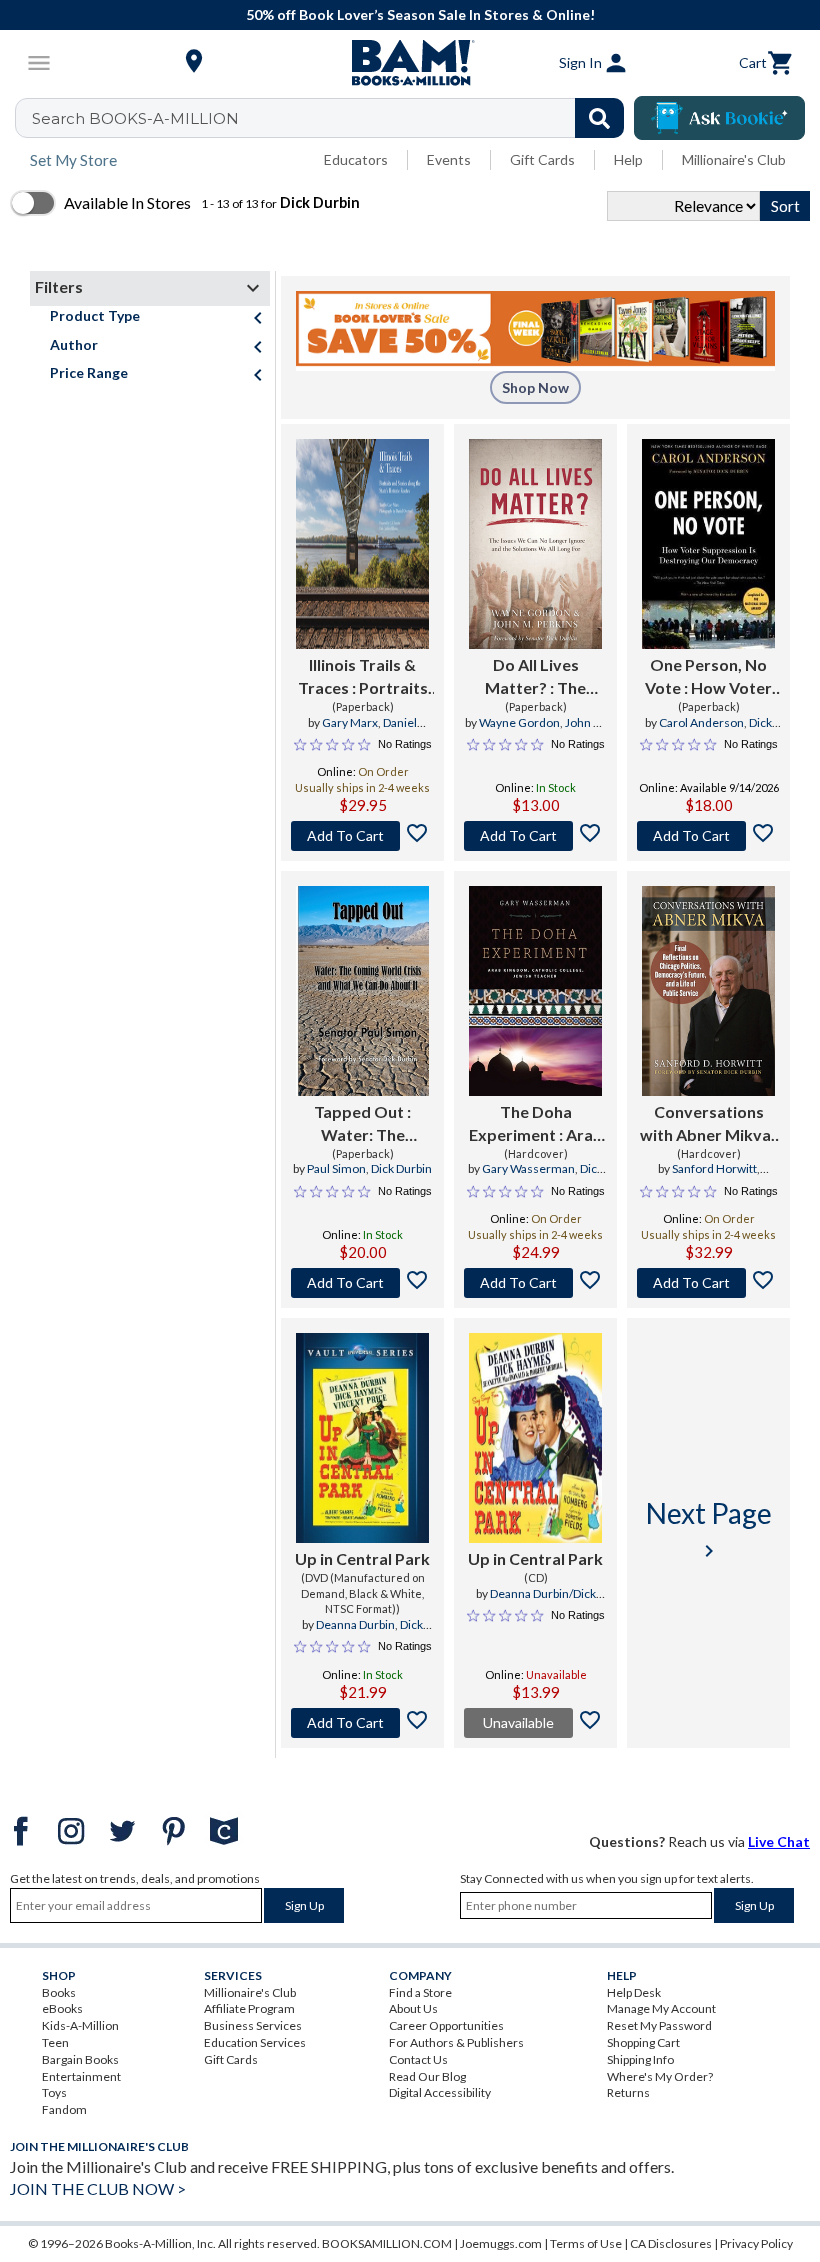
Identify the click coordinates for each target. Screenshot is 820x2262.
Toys (54, 2092)
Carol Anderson (701, 722)
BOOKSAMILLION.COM (387, 2243)
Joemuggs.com (501, 2243)
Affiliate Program (249, 2008)
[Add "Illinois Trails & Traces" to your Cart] (362, 836)
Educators (356, 159)
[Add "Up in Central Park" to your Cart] (362, 1723)
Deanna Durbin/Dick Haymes (543, 1602)
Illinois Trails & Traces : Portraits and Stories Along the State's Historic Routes (362, 677)
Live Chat (779, 1841)
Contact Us (418, 2059)
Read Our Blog (427, 2076)
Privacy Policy (756, 2243)
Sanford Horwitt (714, 1168)
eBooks (62, 2008)
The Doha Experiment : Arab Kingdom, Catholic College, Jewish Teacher (536, 1124)
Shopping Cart (643, 2042)
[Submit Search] (599, 118)
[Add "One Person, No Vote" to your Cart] (708, 836)
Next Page (709, 1529)
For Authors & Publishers (456, 2042)
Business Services (253, 2025)
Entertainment (81, 2076)
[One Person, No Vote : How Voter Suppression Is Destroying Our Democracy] (708, 544)
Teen (55, 2042)
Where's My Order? (660, 2076)
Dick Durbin (401, 1168)
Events (449, 159)
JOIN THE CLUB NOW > (98, 2188)
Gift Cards (542, 159)
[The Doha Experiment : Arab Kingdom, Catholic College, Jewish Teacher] (535, 991)
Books (59, 1992)
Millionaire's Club (734, 159)
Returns (628, 2092)
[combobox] (332, 118)
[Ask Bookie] (719, 118)
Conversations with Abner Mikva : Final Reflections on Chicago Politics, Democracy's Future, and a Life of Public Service (709, 1124)
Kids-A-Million (80, 2025)
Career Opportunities (446, 2025)
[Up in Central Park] (362, 1438)
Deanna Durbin (355, 1624)
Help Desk (634, 1992)
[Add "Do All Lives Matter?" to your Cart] (535, 836)
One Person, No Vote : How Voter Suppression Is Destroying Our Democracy (708, 677)
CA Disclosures (671, 2243)
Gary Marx (350, 722)
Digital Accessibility (440, 2092)
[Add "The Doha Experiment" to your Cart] (535, 1283)
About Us (413, 2008)
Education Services (255, 2042)
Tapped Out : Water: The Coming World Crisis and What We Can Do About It (362, 1124)
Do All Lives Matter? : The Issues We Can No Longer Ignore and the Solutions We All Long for (535, 677)
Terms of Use (586, 2243)
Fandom (64, 2109)
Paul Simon (336, 1168)
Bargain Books (80, 2059)
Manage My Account (661, 2008)
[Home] (410, 63)
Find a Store (420, 1992)
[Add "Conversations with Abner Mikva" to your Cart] (708, 1283)
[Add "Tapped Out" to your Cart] (362, 1283)
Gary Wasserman (528, 1168)
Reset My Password (659, 2025)
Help (628, 159)
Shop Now (535, 387)
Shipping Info (640, 2059)
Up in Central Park (362, 1558)
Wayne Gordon (519, 722)
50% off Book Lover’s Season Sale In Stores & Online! (420, 14)
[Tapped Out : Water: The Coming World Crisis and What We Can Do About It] (362, 991)
